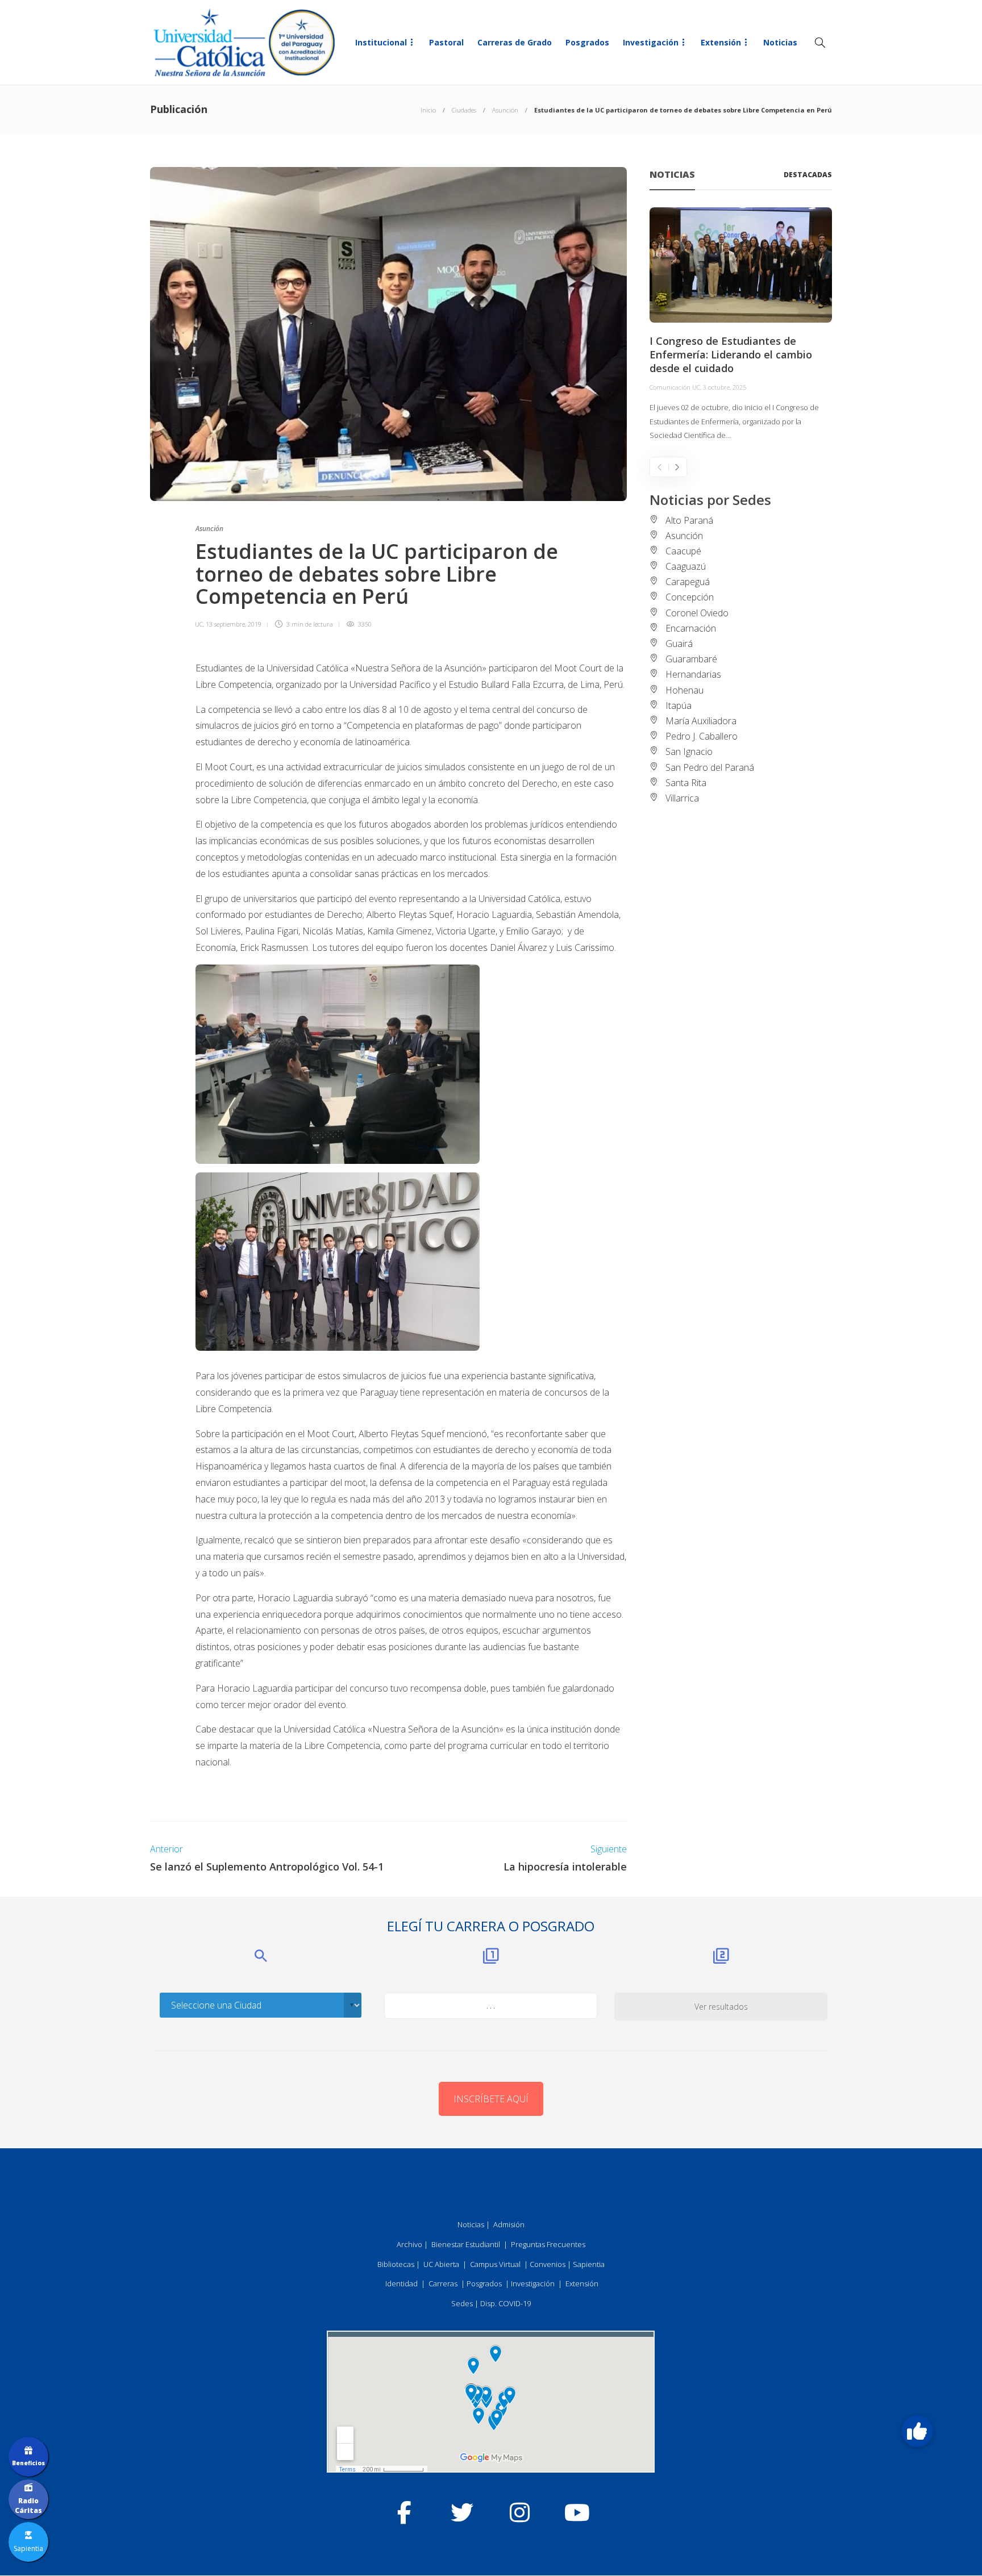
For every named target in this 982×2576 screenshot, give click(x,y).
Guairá (679, 644)
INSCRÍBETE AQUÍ (491, 2099)
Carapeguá (688, 582)
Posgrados (587, 42)
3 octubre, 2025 (725, 387)
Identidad (401, 2283)
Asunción (505, 110)
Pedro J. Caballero (702, 736)
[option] (741, 325)
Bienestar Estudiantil (466, 2244)
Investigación (651, 42)
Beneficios (28, 2463)
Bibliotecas (396, 2264)
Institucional (381, 42)
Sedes (462, 2303)
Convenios (548, 2264)
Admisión (509, 2224)
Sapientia (589, 2264)
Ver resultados (721, 2007)
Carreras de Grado (515, 42)
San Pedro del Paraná (710, 767)
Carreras (443, 2283)
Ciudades (464, 110)
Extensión (721, 42)
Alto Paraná (689, 520)
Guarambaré (691, 659)
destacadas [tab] (808, 175)
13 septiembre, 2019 (234, 624)
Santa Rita (686, 783)
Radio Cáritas (28, 2506)
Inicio (428, 110)
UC (199, 624)
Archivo (409, 2244)
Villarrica (682, 798)
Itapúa (679, 705)
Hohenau (685, 690)
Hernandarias (693, 674)
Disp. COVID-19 (505, 2303)
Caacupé (683, 551)
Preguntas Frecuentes (548, 2244)
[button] (917, 2431)
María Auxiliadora (701, 721)
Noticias (780, 42)
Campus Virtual (495, 2264)
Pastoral (446, 42)
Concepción (690, 597)
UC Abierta (441, 2264)
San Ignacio (689, 751)
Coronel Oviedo (697, 613)
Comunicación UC (675, 387)
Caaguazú (686, 566)
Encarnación (691, 628)
